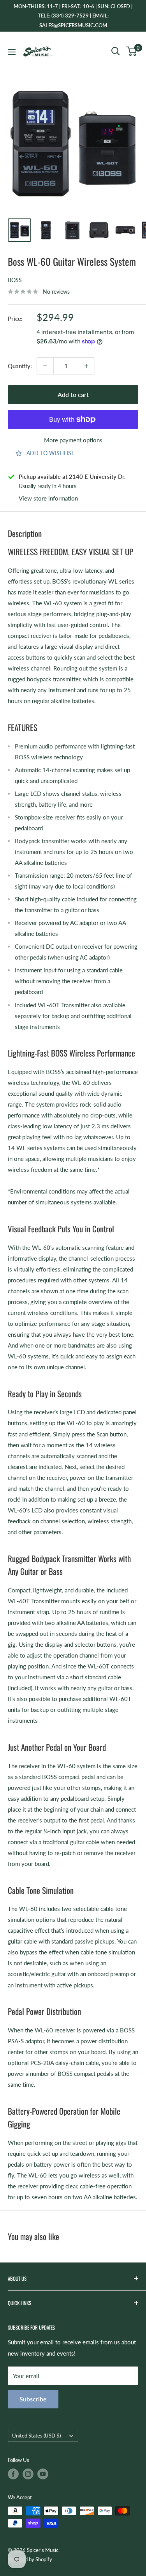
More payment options (73, 440)
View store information (48, 498)
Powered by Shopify (30, 2559)
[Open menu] (12, 52)
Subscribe (33, 2399)
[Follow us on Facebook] (13, 2474)
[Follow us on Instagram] (28, 2474)
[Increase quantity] (86, 366)
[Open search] (116, 51)
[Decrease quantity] (45, 366)
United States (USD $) (36, 2436)
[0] (132, 51)
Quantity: (20, 366)
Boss (15, 280)
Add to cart (73, 394)
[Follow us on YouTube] (43, 2474)
